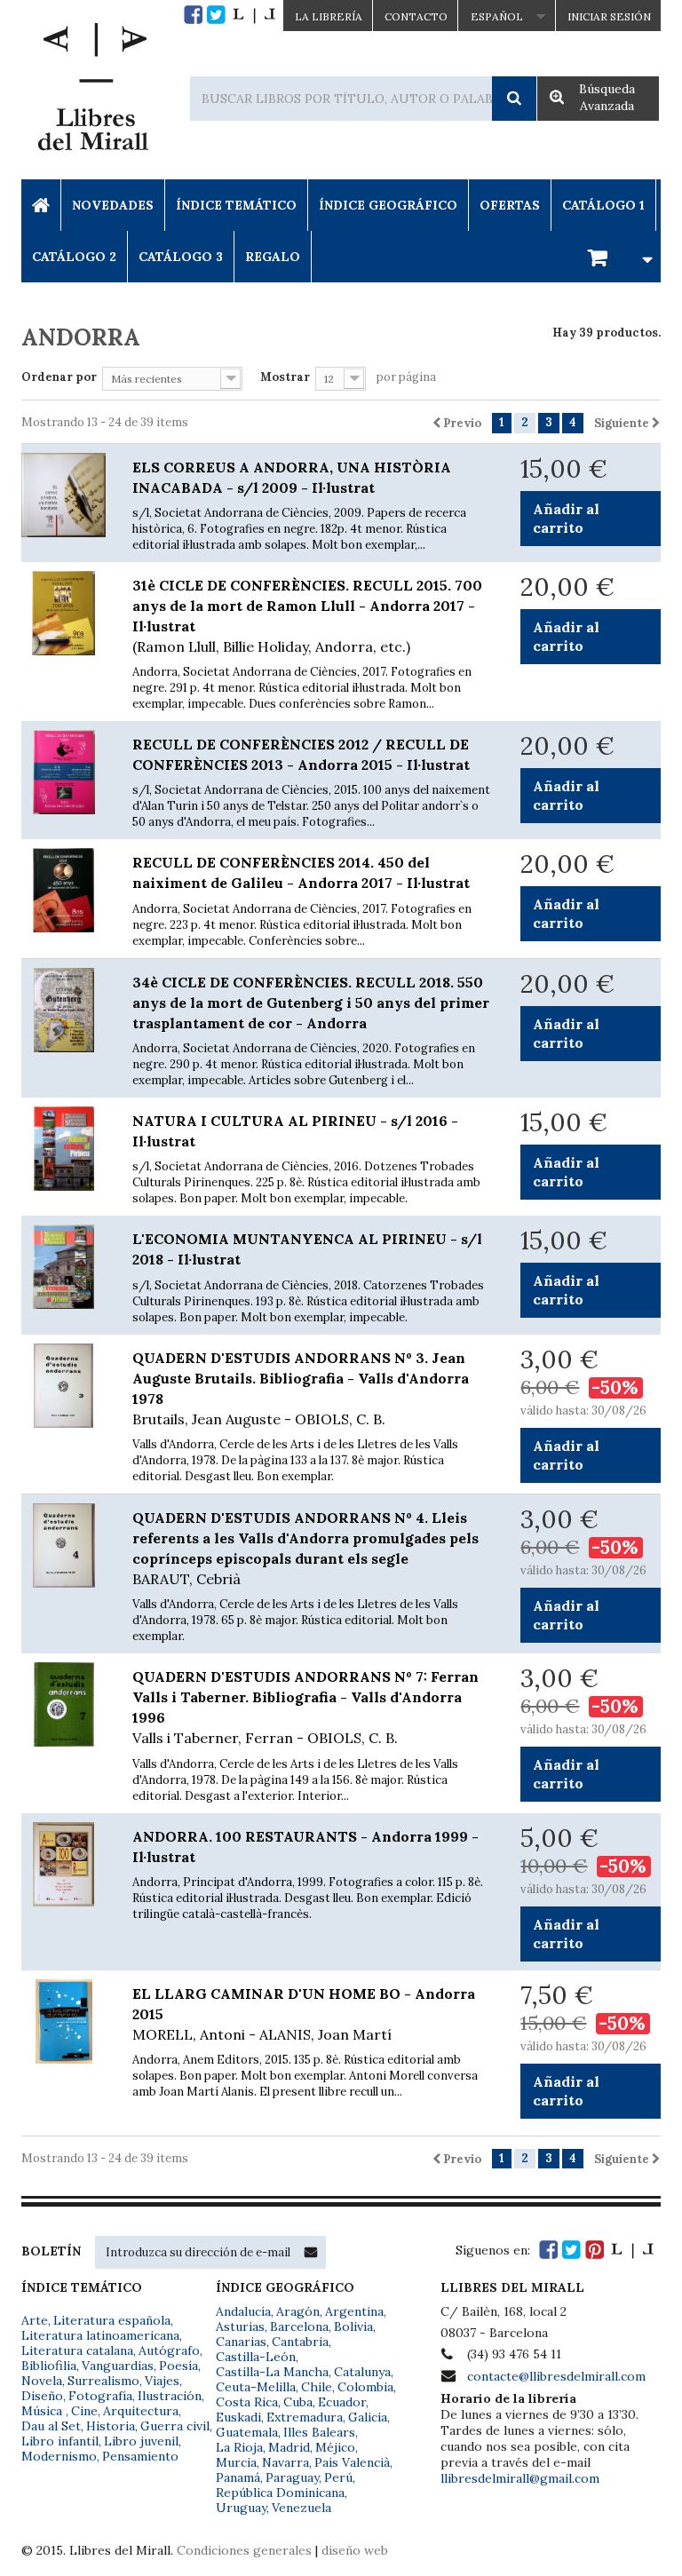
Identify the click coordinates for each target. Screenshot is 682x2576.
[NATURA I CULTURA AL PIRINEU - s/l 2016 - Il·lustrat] (63, 1149)
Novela (42, 2381)
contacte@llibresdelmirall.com (556, 2376)
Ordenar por (59, 377)
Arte (35, 2320)
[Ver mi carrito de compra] (617, 256)
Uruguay (241, 2508)
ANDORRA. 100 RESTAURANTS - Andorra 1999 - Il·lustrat (305, 1847)
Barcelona (299, 2326)
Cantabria (300, 2342)
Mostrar (285, 377)
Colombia (365, 2387)
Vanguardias (118, 2366)
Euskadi (238, 2417)
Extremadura (305, 2417)
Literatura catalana (77, 2350)
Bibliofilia (49, 2366)
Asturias (240, 2326)
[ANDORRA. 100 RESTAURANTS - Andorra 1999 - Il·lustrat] (63, 1864)
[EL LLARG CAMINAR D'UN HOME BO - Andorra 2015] (63, 2021)
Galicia (368, 2417)
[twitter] (216, 15)
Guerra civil (175, 2426)
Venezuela (301, 2508)
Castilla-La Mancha (272, 2372)
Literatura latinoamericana (100, 2335)
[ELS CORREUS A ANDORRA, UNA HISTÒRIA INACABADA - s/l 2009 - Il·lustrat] (63, 495)
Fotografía (100, 2396)
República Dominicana (280, 2493)
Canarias (241, 2342)
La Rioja (239, 2447)
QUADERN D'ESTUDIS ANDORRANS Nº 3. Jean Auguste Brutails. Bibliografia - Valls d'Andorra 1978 (301, 1388)
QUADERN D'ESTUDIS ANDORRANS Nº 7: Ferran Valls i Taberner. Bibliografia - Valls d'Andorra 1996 (305, 1707)
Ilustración (170, 2396)
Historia (111, 2426)
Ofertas (510, 205)
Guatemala (247, 2432)
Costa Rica (247, 2402)
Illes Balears (319, 2432)
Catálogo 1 (603, 205)
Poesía (178, 2366)
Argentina (354, 2311)
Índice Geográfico (388, 205)
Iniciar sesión (609, 16)
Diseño (42, 2396)
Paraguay (292, 2477)
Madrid (289, 2447)
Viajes (162, 2381)
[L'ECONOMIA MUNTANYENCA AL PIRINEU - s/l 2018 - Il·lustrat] (63, 1267)
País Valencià (352, 2462)
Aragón (298, 2311)
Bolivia (353, 2326)
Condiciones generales (244, 2550)
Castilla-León (256, 2357)
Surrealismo (103, 2381)
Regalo (273, 257)
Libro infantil (60, 2441)
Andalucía (243, 2311)
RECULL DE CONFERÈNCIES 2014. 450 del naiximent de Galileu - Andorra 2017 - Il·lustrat (301, 872)
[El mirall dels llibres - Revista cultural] (254, 15)
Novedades (113, 205)
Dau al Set (51, 2426)
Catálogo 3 (181, 257)
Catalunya (362, 2372)
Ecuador (342, 2402)
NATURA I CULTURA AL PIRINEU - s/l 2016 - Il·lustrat (295, 1131)
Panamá (238, 2477)
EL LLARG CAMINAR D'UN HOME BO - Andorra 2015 (304, 2014)
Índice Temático (236, 205)
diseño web (355, 2550)
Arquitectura (141, 2411)
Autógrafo (169, 2350)
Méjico (335, 2447)
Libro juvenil (141, 2441)
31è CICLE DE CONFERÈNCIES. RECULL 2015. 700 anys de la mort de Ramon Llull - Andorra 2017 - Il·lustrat (307, 616)
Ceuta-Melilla (256, 2387)
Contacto (416, 16)
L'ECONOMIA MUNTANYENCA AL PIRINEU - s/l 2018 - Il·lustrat (307, 1249)
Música (44, 2411)
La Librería (329, 16)
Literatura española (112, 2320)
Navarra (285, 2462)
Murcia (236, 2462)
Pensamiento (140, 2456)
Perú (338, 2477)
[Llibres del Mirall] (92, 91)
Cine (84, 2411)
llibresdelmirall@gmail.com (520, 2478)
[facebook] (193, 15)
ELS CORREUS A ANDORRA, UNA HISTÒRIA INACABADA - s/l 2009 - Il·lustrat (292, 477)
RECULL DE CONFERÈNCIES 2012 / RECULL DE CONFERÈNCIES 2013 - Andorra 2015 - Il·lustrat (301, 754)
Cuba (298, 2402)
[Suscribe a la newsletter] (311, 2252)
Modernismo (59, 2456)
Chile (317, 2387)
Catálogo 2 (74, 257)
